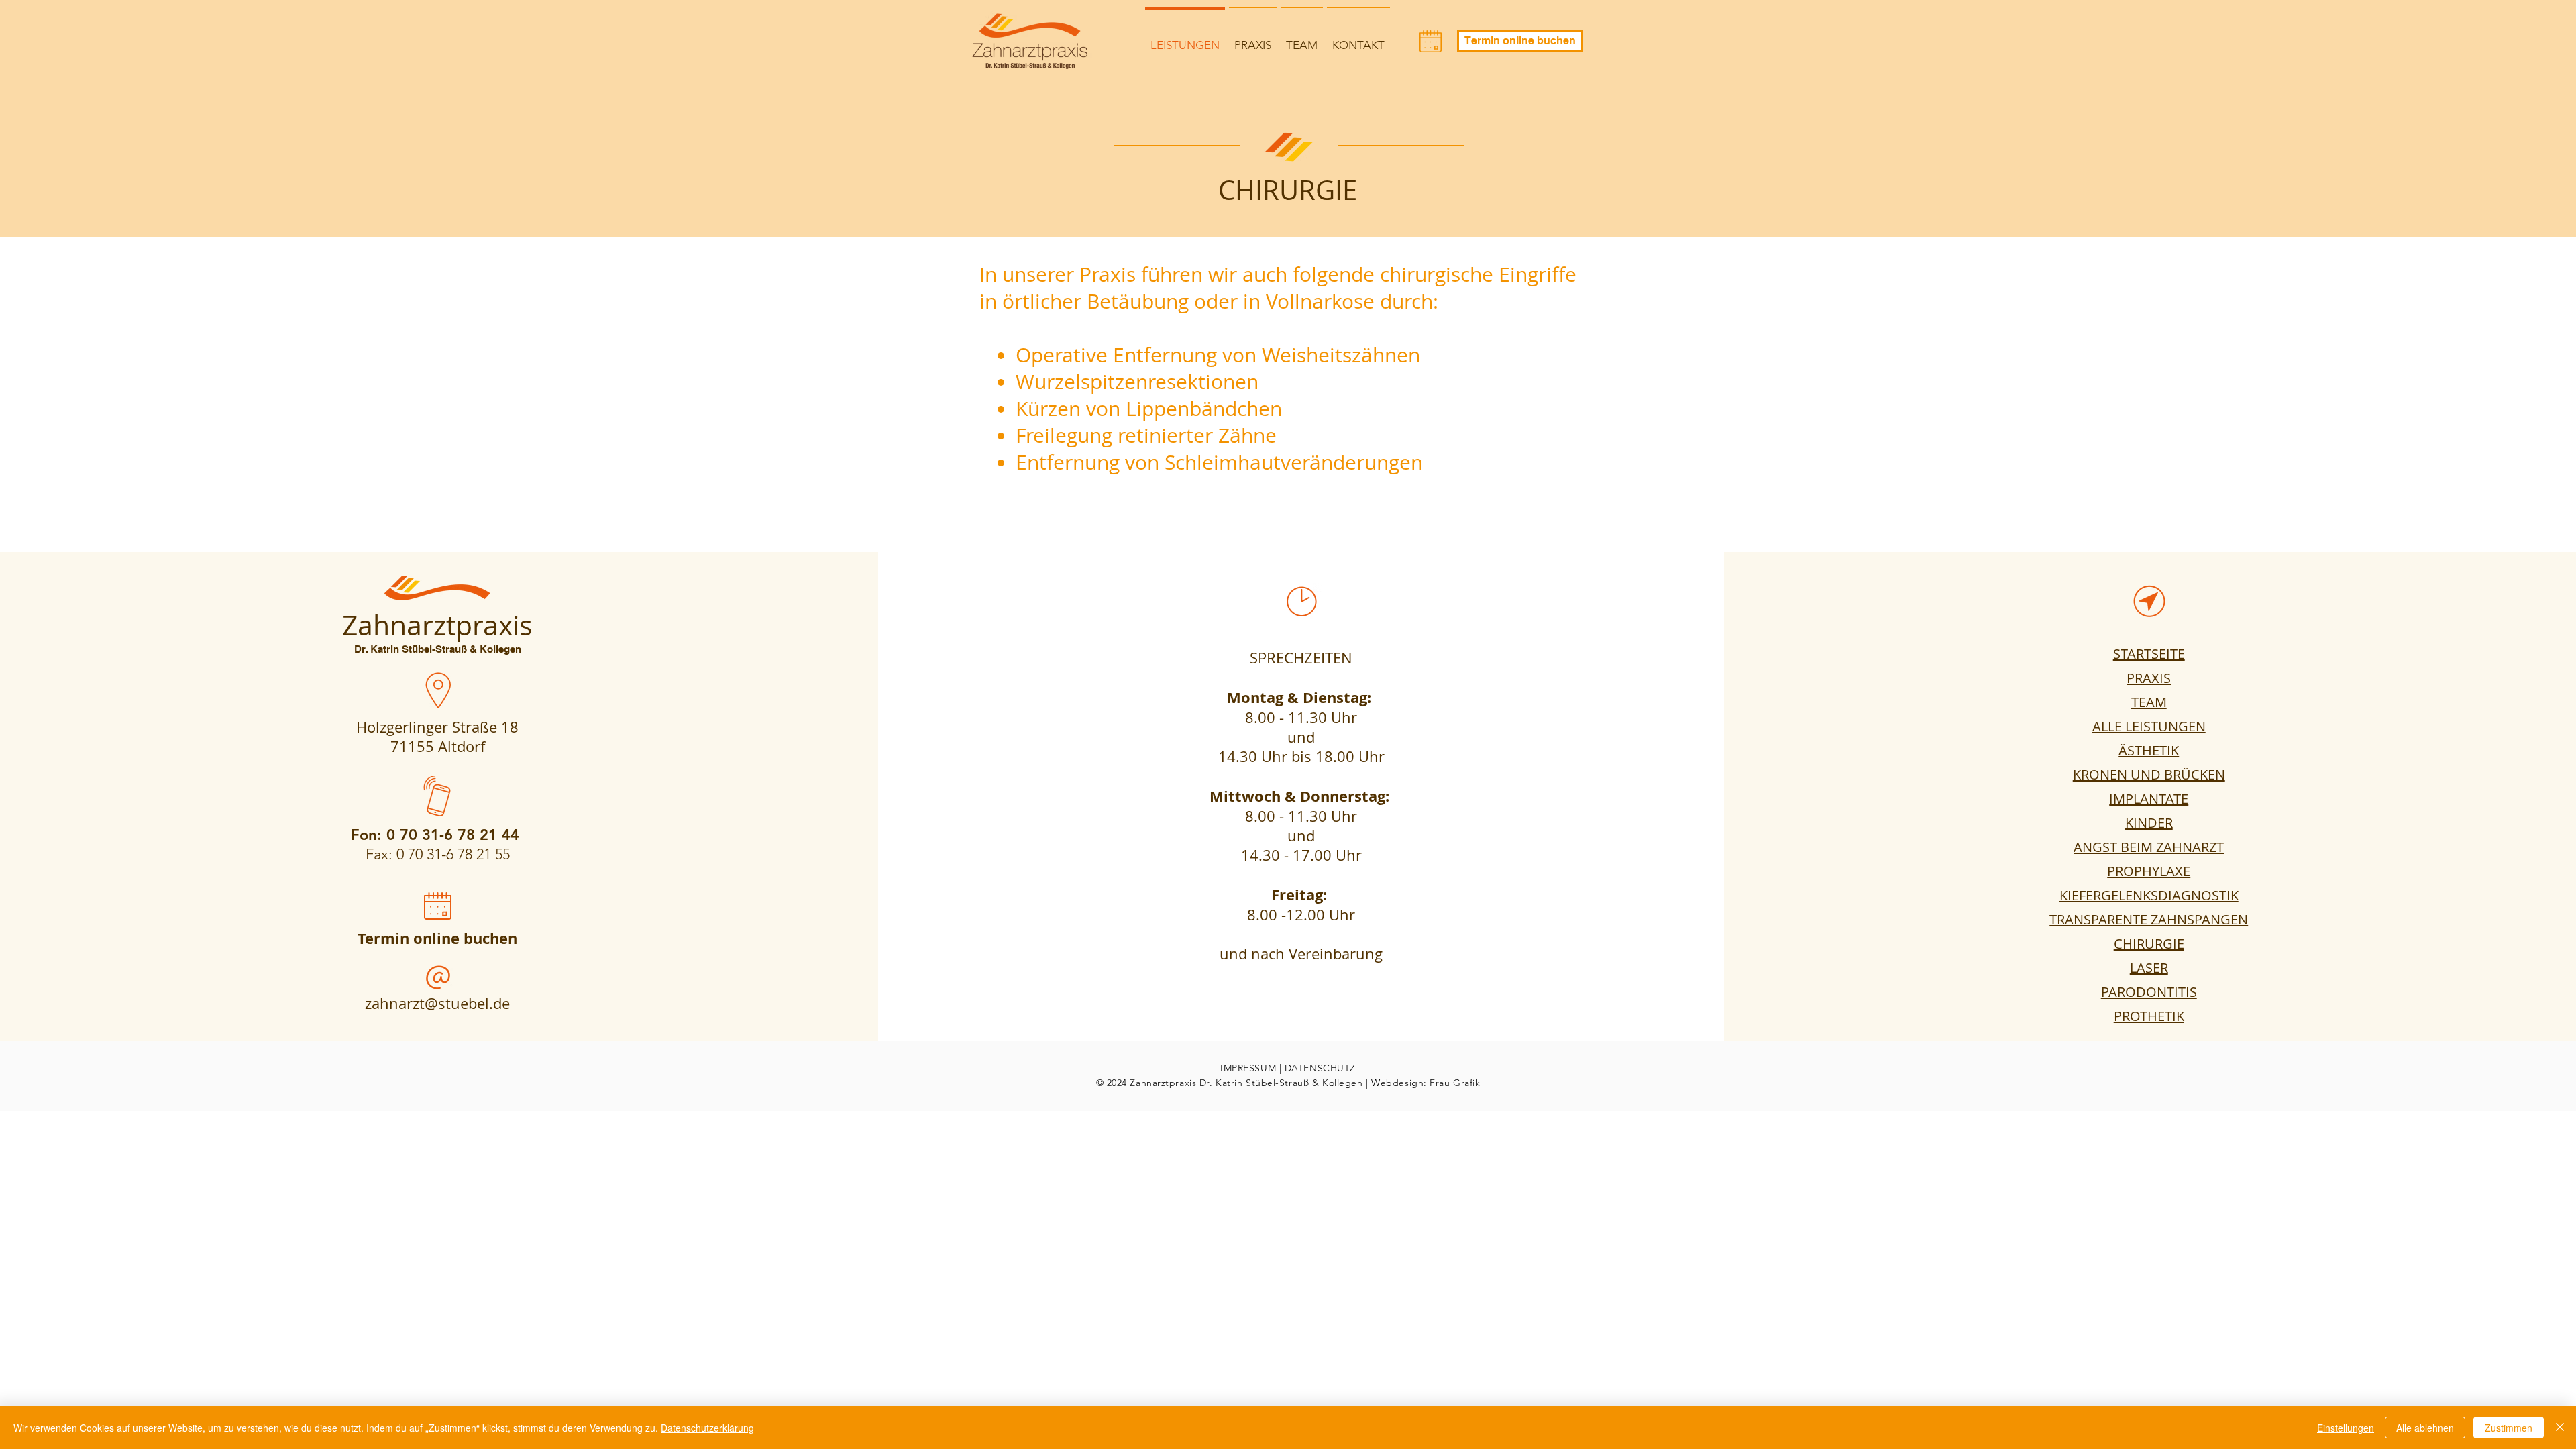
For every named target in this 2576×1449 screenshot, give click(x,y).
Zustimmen (2509, 1428)
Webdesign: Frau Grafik (1426, 1083)
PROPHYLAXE (2149, 871)
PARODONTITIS (2149, 992)
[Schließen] (2560, 1428)
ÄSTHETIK (2149, 750)
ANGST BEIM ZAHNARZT (2149, 847)
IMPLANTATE (2149, 799)
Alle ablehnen (2425, 1428)
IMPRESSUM (1248, 1068)
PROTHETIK (2149, 1016)
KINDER (2149, 823)
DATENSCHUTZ (1320, 1068)
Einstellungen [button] (2346, 1428)
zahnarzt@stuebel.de (437, 1003)
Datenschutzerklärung (707, 1428)
